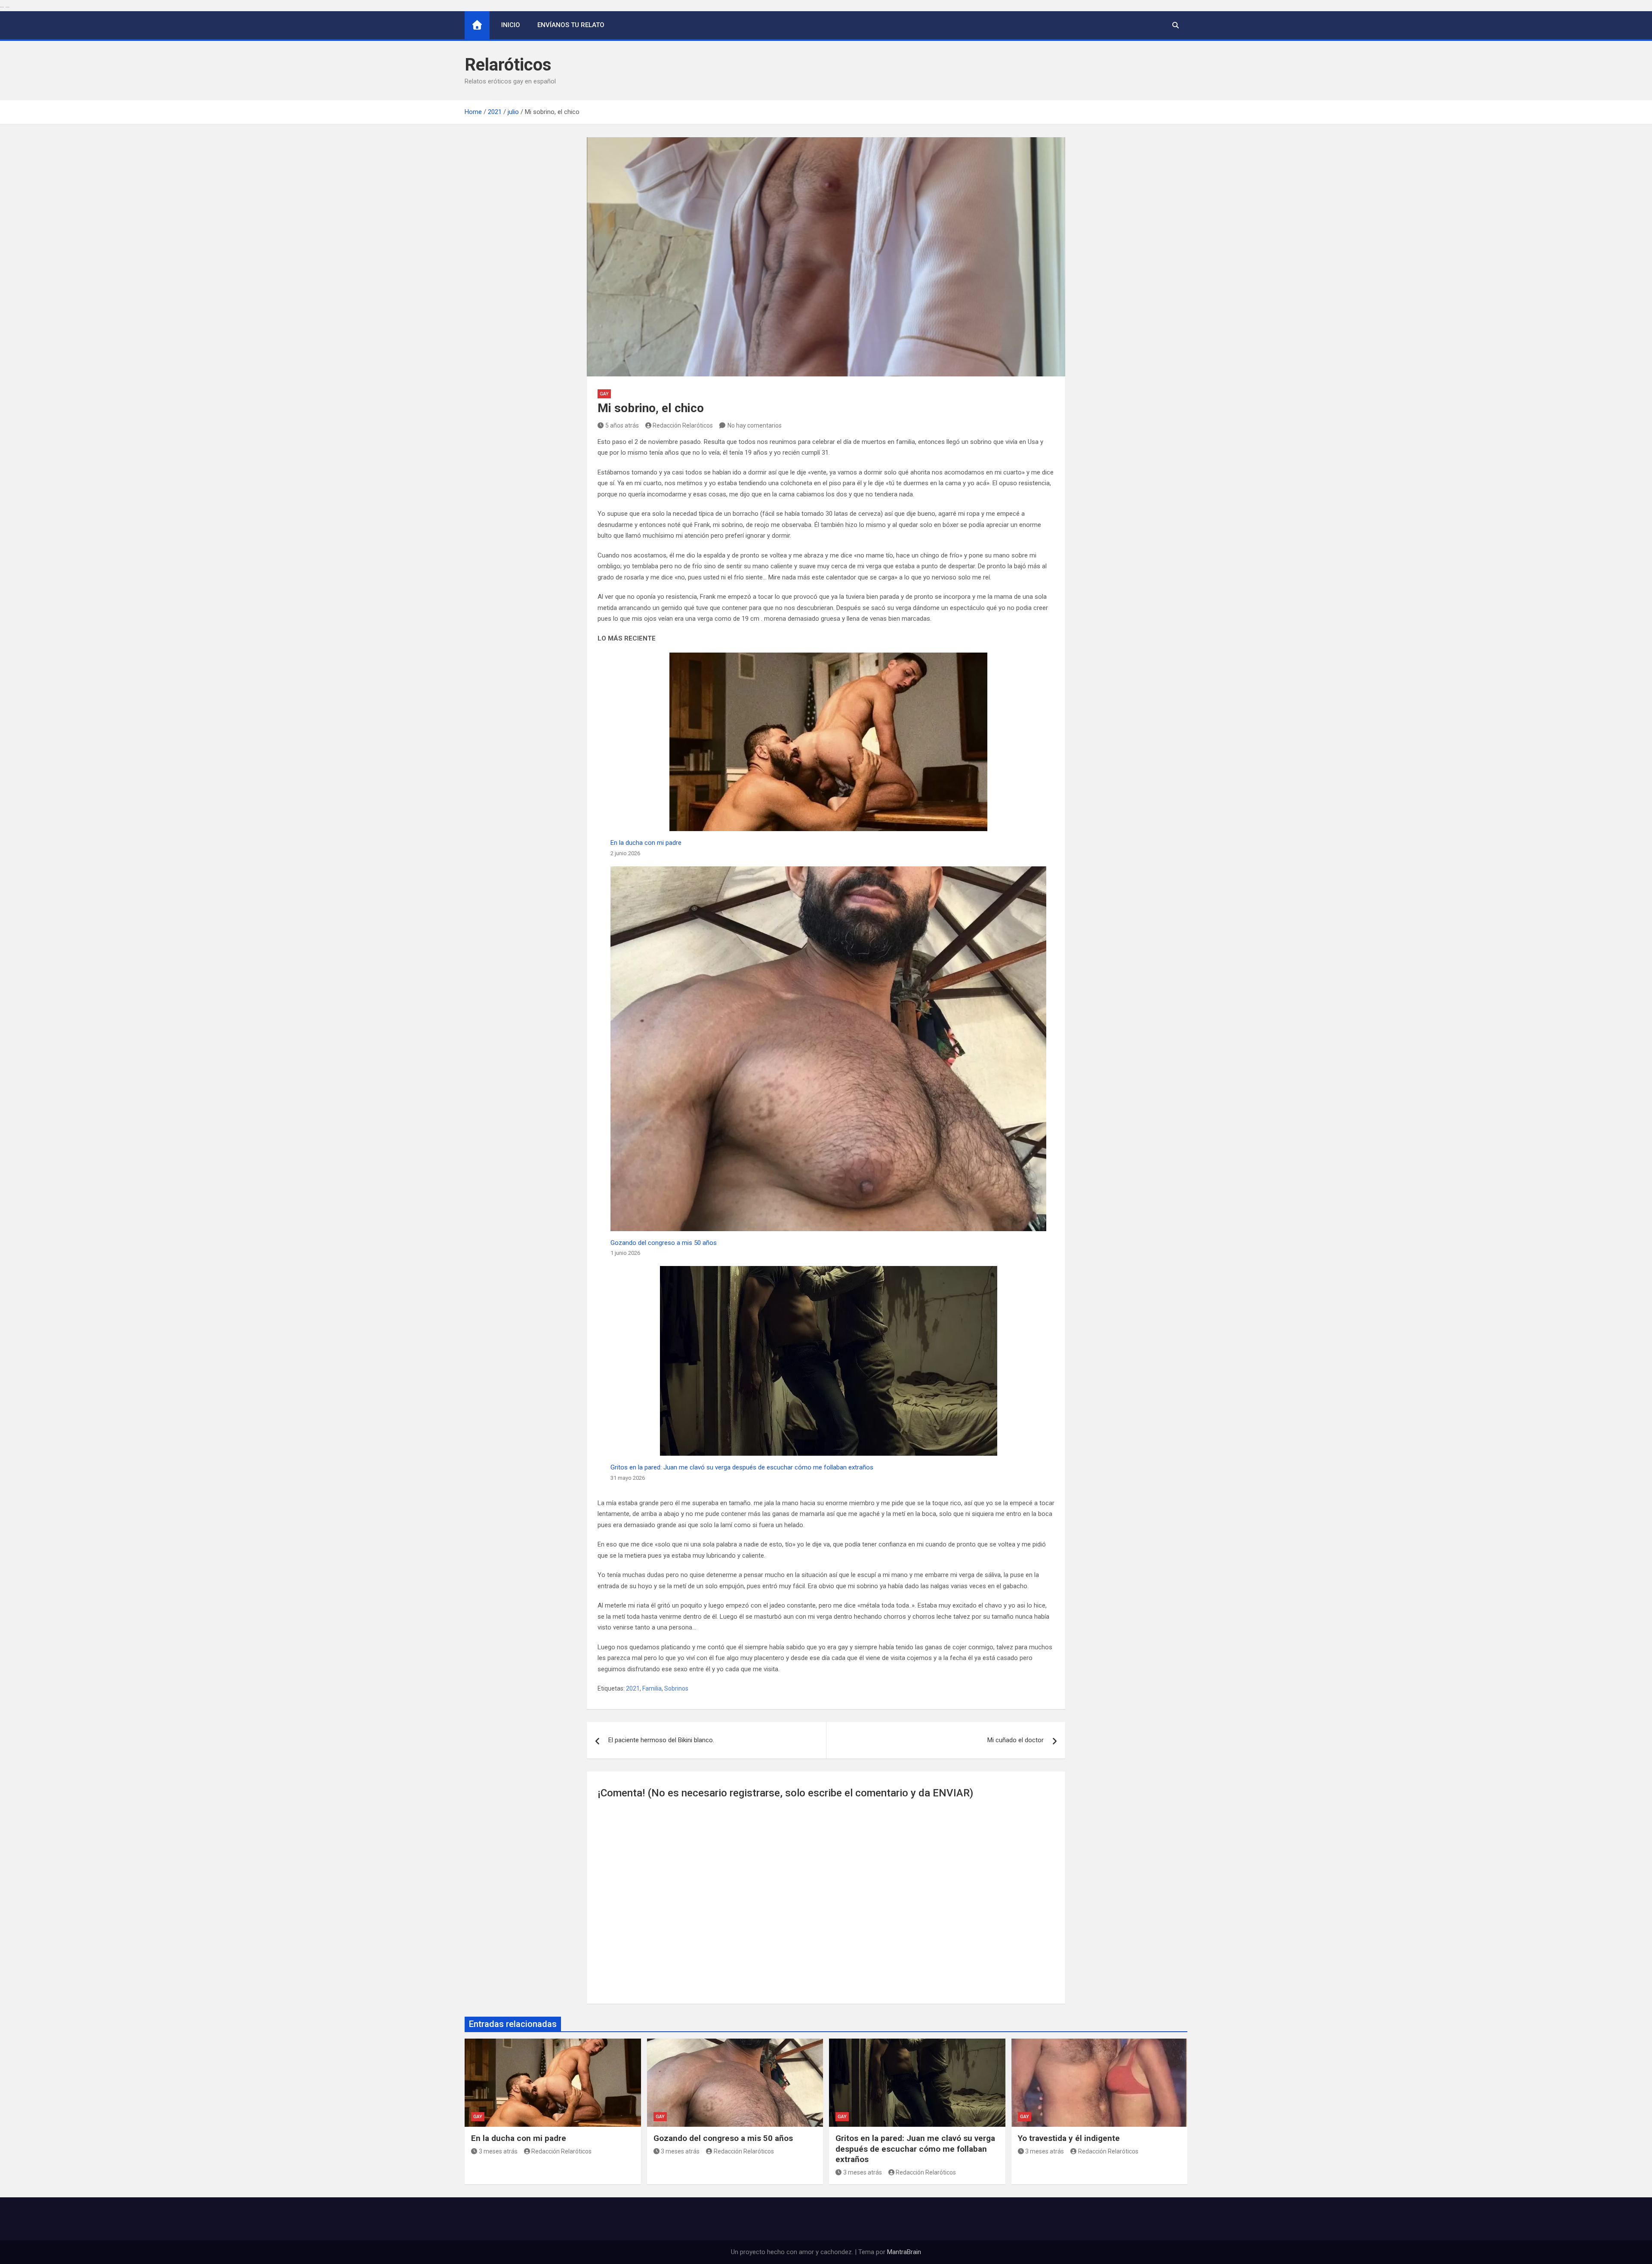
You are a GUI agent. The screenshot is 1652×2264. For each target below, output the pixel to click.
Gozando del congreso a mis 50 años (664, 1243)
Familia (652, 1688)
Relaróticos (508, 65)
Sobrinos (676, 1688)
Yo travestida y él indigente (1069, 2138)
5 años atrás (622, 425)
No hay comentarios (755, 425)
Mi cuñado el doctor (1016, 1740)
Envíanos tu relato (571, 25)
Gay (604, 394)
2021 (633, 1688)
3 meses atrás (498, 2151)
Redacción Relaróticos (683, 425)
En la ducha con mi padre (646, 843)
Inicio (511, 25)
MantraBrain (904, 2252)
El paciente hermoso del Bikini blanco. (661, 1740)
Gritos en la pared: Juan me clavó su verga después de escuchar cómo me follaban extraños (742, 1467)
